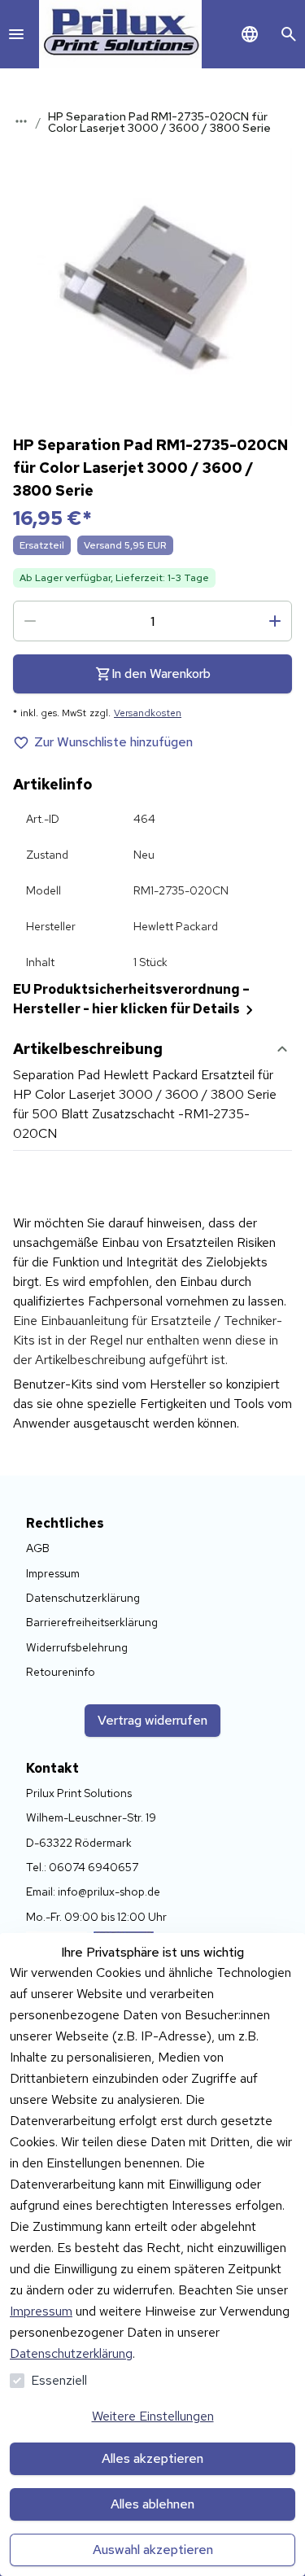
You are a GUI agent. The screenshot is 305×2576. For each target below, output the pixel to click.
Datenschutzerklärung (71, 2353)
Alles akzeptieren (152, 2458)
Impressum (41, 2311)
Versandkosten (148, 713)
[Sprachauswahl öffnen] (250, 34)
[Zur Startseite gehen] (120, 34)
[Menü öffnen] (16, 34)
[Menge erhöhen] (275, 621)
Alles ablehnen (152, 2504)
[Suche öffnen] (289, 34)
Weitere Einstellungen (153, 2416)
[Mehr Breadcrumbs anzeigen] (21, 121)
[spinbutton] (152, 621)
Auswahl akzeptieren (153, 2550)
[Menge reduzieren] (30, 621)
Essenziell (59, 2380)
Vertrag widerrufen (152, 1720)
